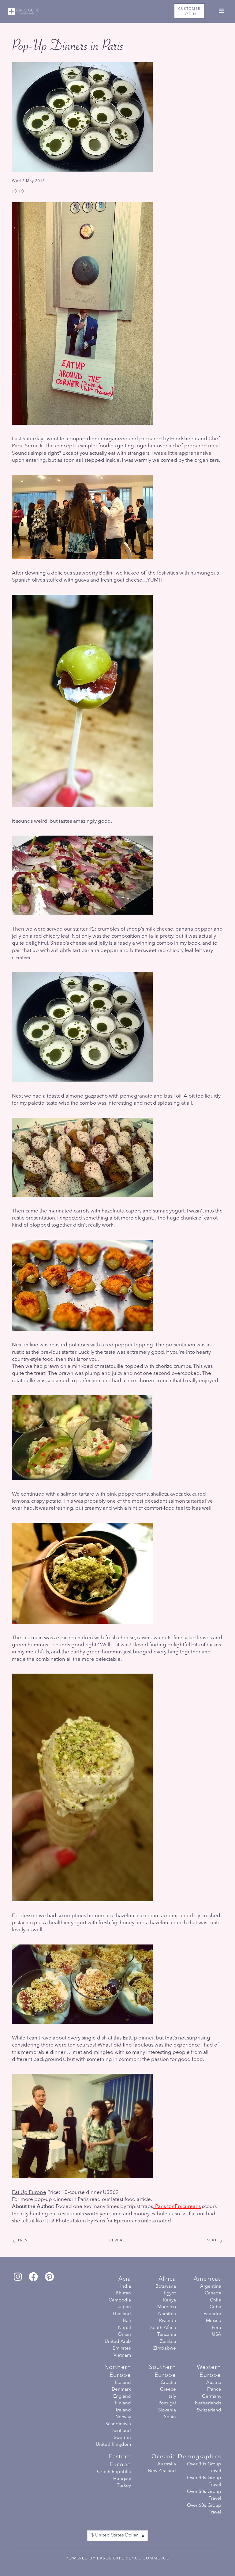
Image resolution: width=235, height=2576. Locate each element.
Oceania (164, 2457)
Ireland (123, 2410)
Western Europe (209, 2371)
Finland (123, 2403)
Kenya (170, 2300)
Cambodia (120, 2300)
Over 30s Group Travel (204, 2468)
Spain (170, 2417)
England (122, 2397)
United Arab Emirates (118, 2345)
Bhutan (123, 2293)
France (214, 2390)
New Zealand (162, 2471)
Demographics (199, 2457)
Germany (211, 2397)
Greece (168, 2390)
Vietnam (122, 2356)
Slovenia (167, 2410)
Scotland (122, 2431)
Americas (207, 2279)
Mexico (213, 2321)
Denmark (121, 2390)
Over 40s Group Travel (204, 2482)
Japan (125, 2307)
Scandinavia (118, 2424)
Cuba (215, 2307)
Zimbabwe (165, 2348)
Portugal (167, 2403)
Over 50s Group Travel (204, 2495)
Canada (213, 2293)
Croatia (168, 2383)
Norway (123, 2417)
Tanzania (167, 2335)
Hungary (122, 2479)
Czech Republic (114, 2472)
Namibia (167, 2314)
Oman (124, 2335)
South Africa (163, 2328)
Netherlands (208, 2403)
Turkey (124, 2486)
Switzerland (209, 2410)
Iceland (123, 2383)
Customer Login (189, 11)
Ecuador (212, 2314)
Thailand (122, 2314)
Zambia (168, 2342)
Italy (172, 2397)
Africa (167, 2279)
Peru (216, 2328)
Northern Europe (118, 2371)
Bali (127, 2321)
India (126, 2287)
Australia (167, 2464)
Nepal (125, 2328)
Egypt (170, 2293)
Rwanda (168, 2321)
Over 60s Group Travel (204, 2509)
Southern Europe (162, 2371)
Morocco (167, 2307)
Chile (215, 2300)
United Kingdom (113, 2445)
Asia (125, 2279)
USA (216, 2335)
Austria (214, 2383)
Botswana (166, 2287)
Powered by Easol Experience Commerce (117, 2559)
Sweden (122, 2438)
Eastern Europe (120, 2461)
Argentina (211, 2287)
